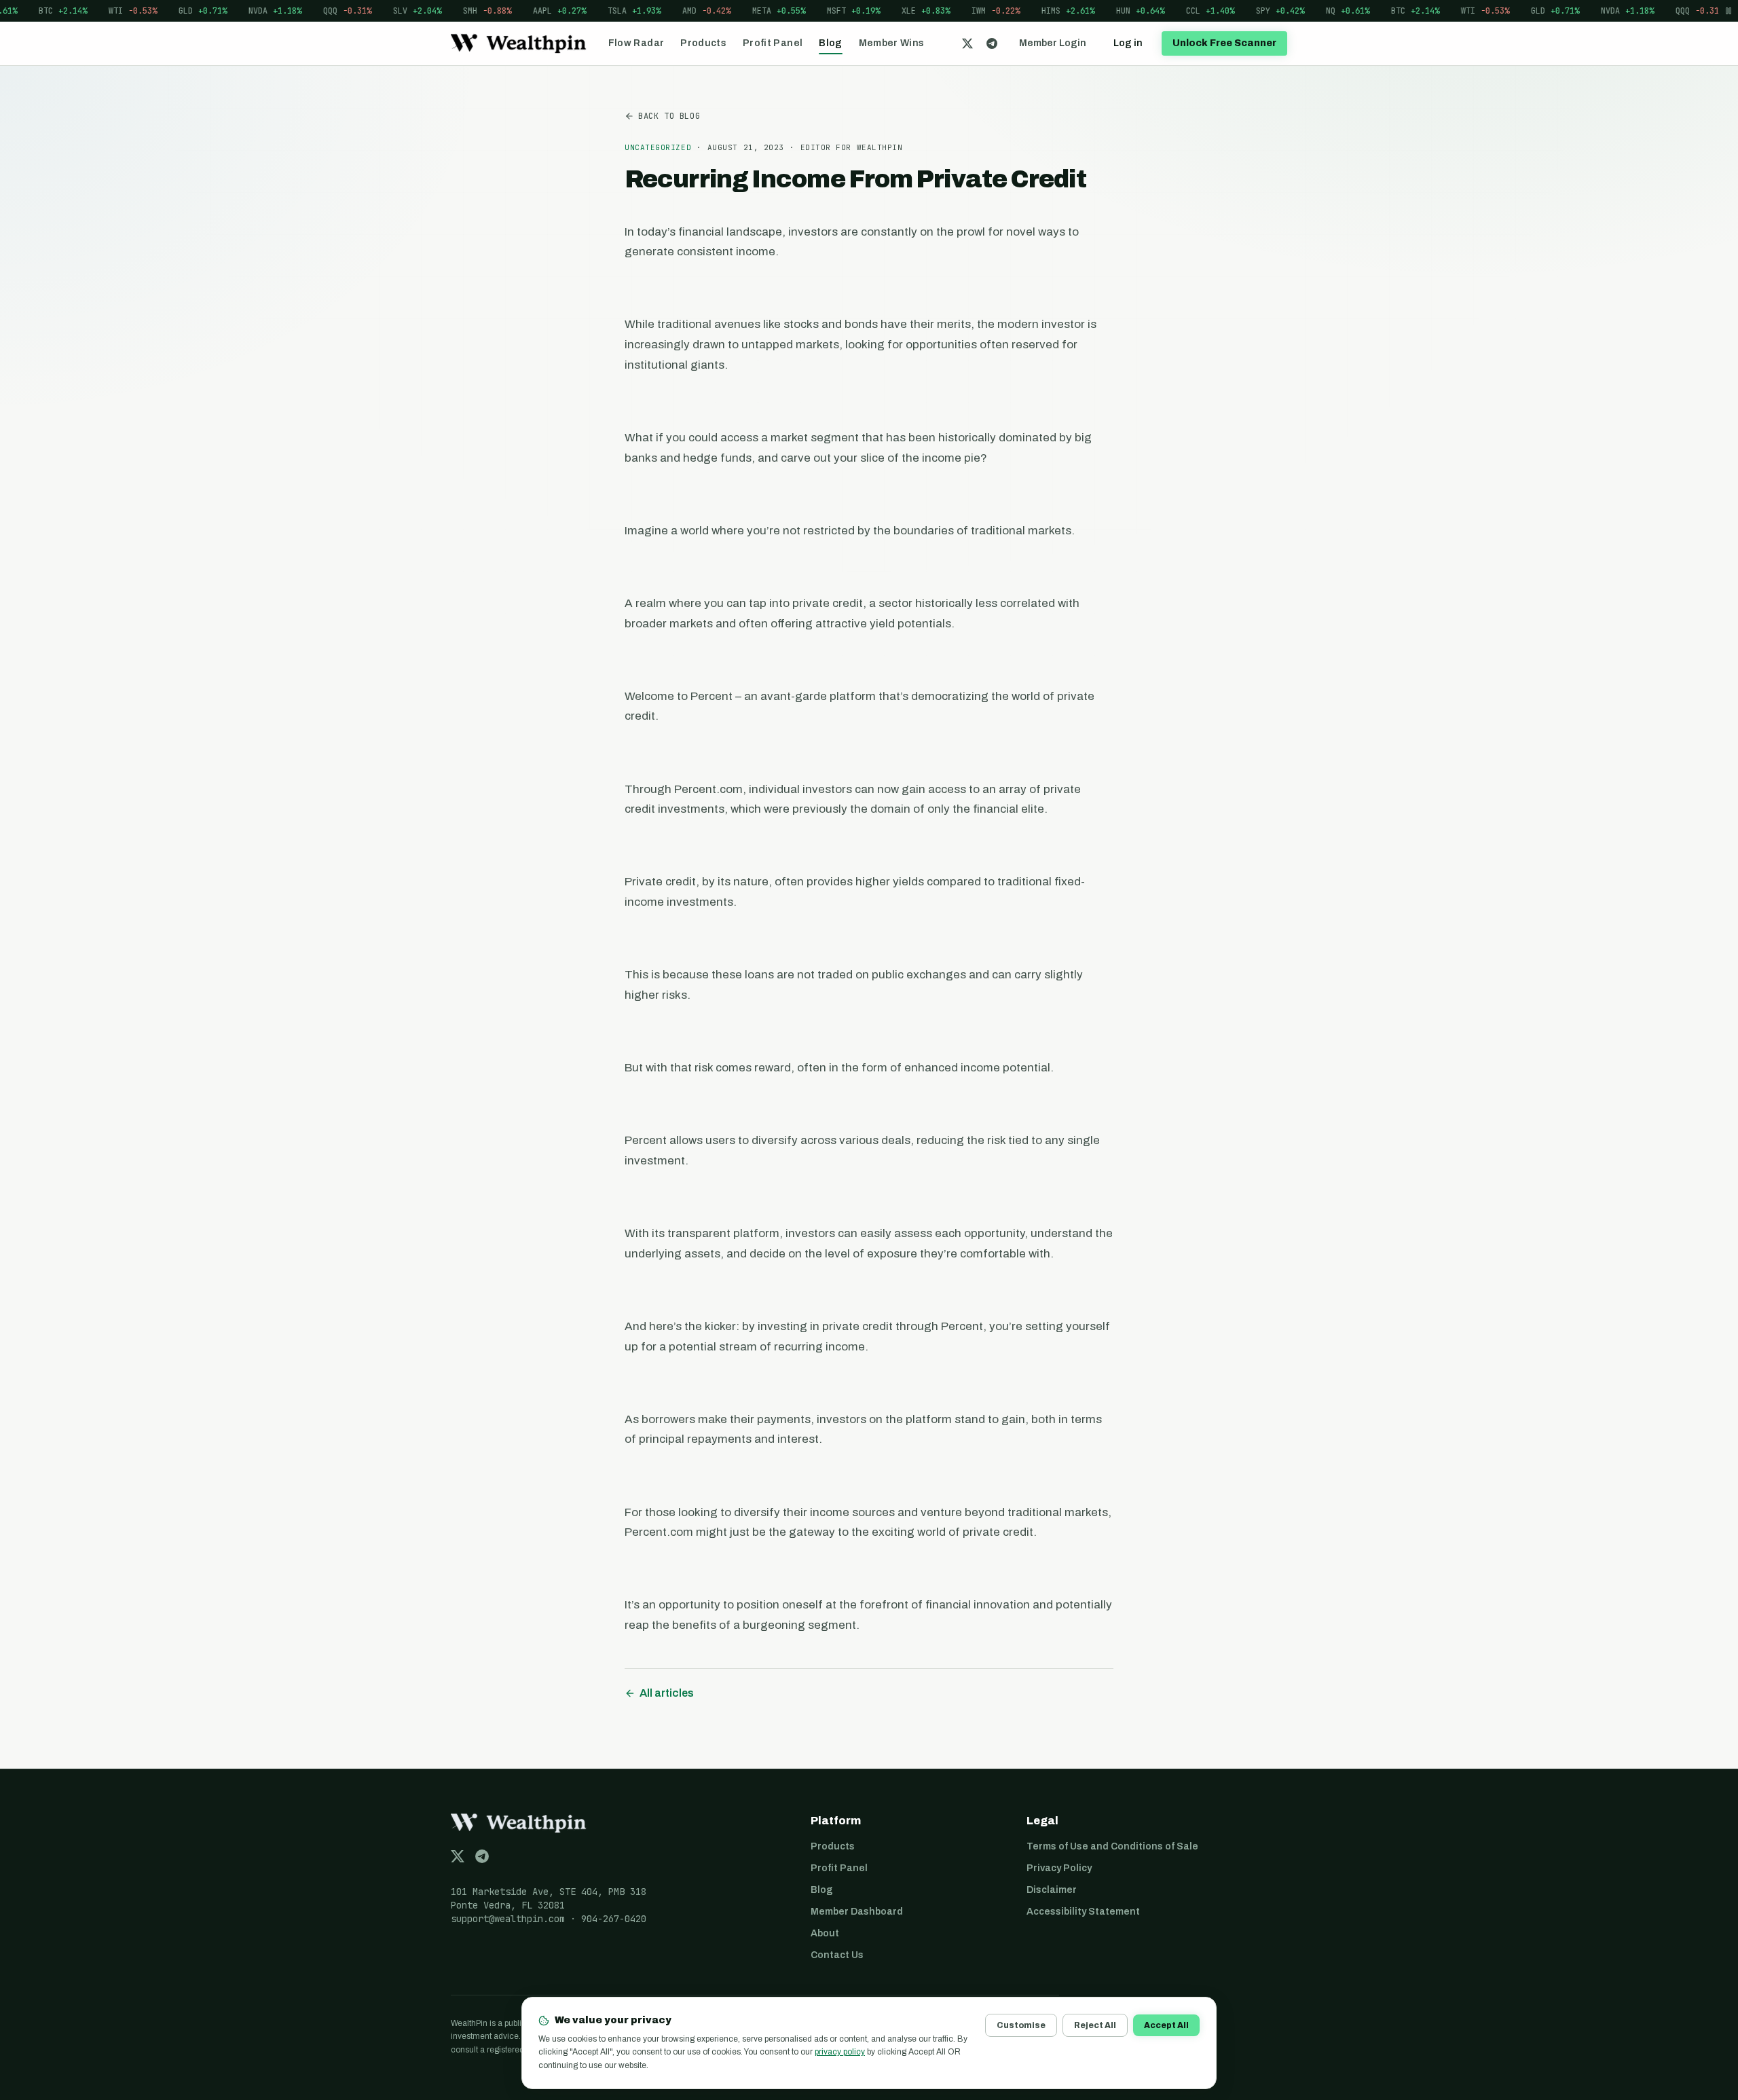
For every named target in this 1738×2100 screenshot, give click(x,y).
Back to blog (669, 116)
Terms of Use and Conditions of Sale (1112, 1846)
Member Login (1053, 43)
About (825, 1933)
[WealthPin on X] (967, 43)
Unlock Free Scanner (1224, 43)
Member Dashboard (857, 1912)
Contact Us (837, 1955)
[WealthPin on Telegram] (992, 43)
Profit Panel (773, 43)
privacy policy (840, 2052)
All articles (667, 1693)
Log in (1128, 43)
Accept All (1166, 2025)
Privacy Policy (1059, 1868)
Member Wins (892, 43)
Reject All (1095, 2025)
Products (703, 43)
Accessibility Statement (1083, 1912)
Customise (1021, 2025)
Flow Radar (636, 43)
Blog (830, 43)
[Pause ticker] (1728, 11)
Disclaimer (1052, 1890)
